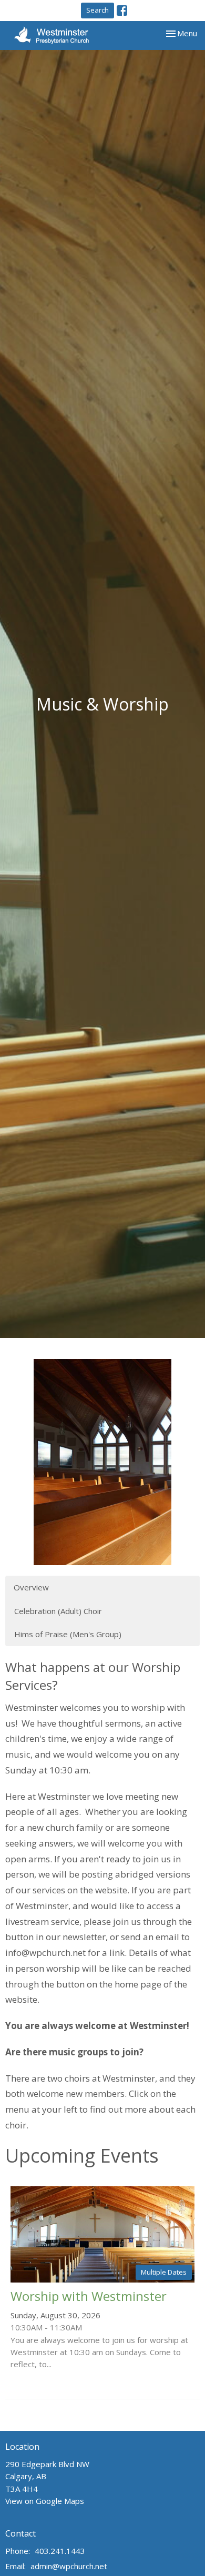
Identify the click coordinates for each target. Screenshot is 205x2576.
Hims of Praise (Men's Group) (68, 1634)
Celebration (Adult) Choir (58, 1611)
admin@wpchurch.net (69, 2566)
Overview (31, 1587)
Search (98, 10)
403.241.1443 (60, 2551)
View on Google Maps (45, 2501)
